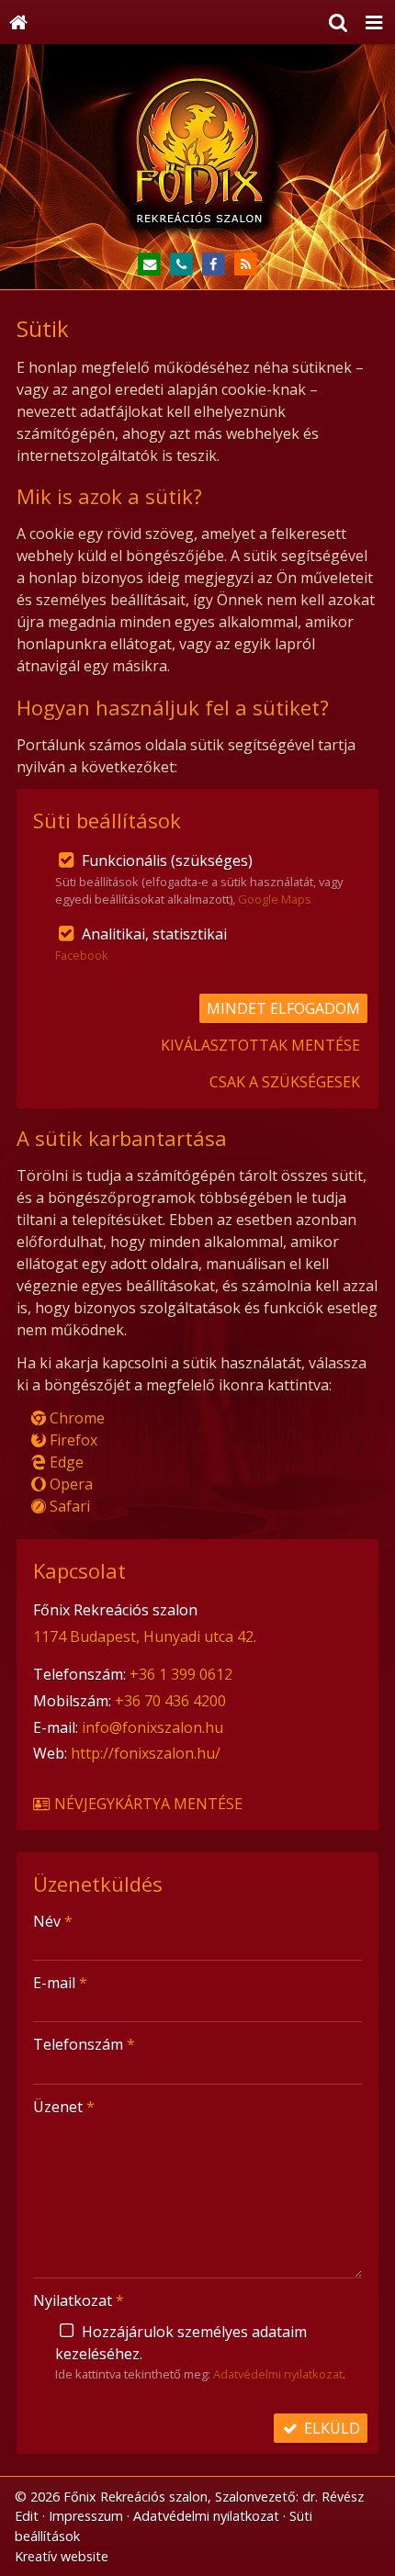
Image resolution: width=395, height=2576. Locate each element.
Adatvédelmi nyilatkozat (278, 2374)
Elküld (330, 2428)
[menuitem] (18, 22)
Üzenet (64, 2107)
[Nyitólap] (18, 22)
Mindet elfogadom (283, 1008)
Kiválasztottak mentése (260, 1045)
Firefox (72, 1440)
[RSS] (246, 265)
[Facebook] (214, 265)
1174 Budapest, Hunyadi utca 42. (145, 1637)
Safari (68, 1506)
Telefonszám (84, 2044)
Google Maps (275, 899)
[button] (374, 22)
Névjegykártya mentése (147, 1804)
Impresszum (86, 2516)
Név (53, 1921)
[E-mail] (149, 265)
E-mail (60, 1983)
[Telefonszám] (181, 265)
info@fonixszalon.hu (152, 1727)
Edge (65, 1462)
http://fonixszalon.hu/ (146, 1753)
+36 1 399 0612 (181, 1674)
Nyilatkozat (79, 2300)
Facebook (82, 955)
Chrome (75, 1418)
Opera (69, 1484)
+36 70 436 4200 (170, 1701)
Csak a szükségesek (285, 1082)
